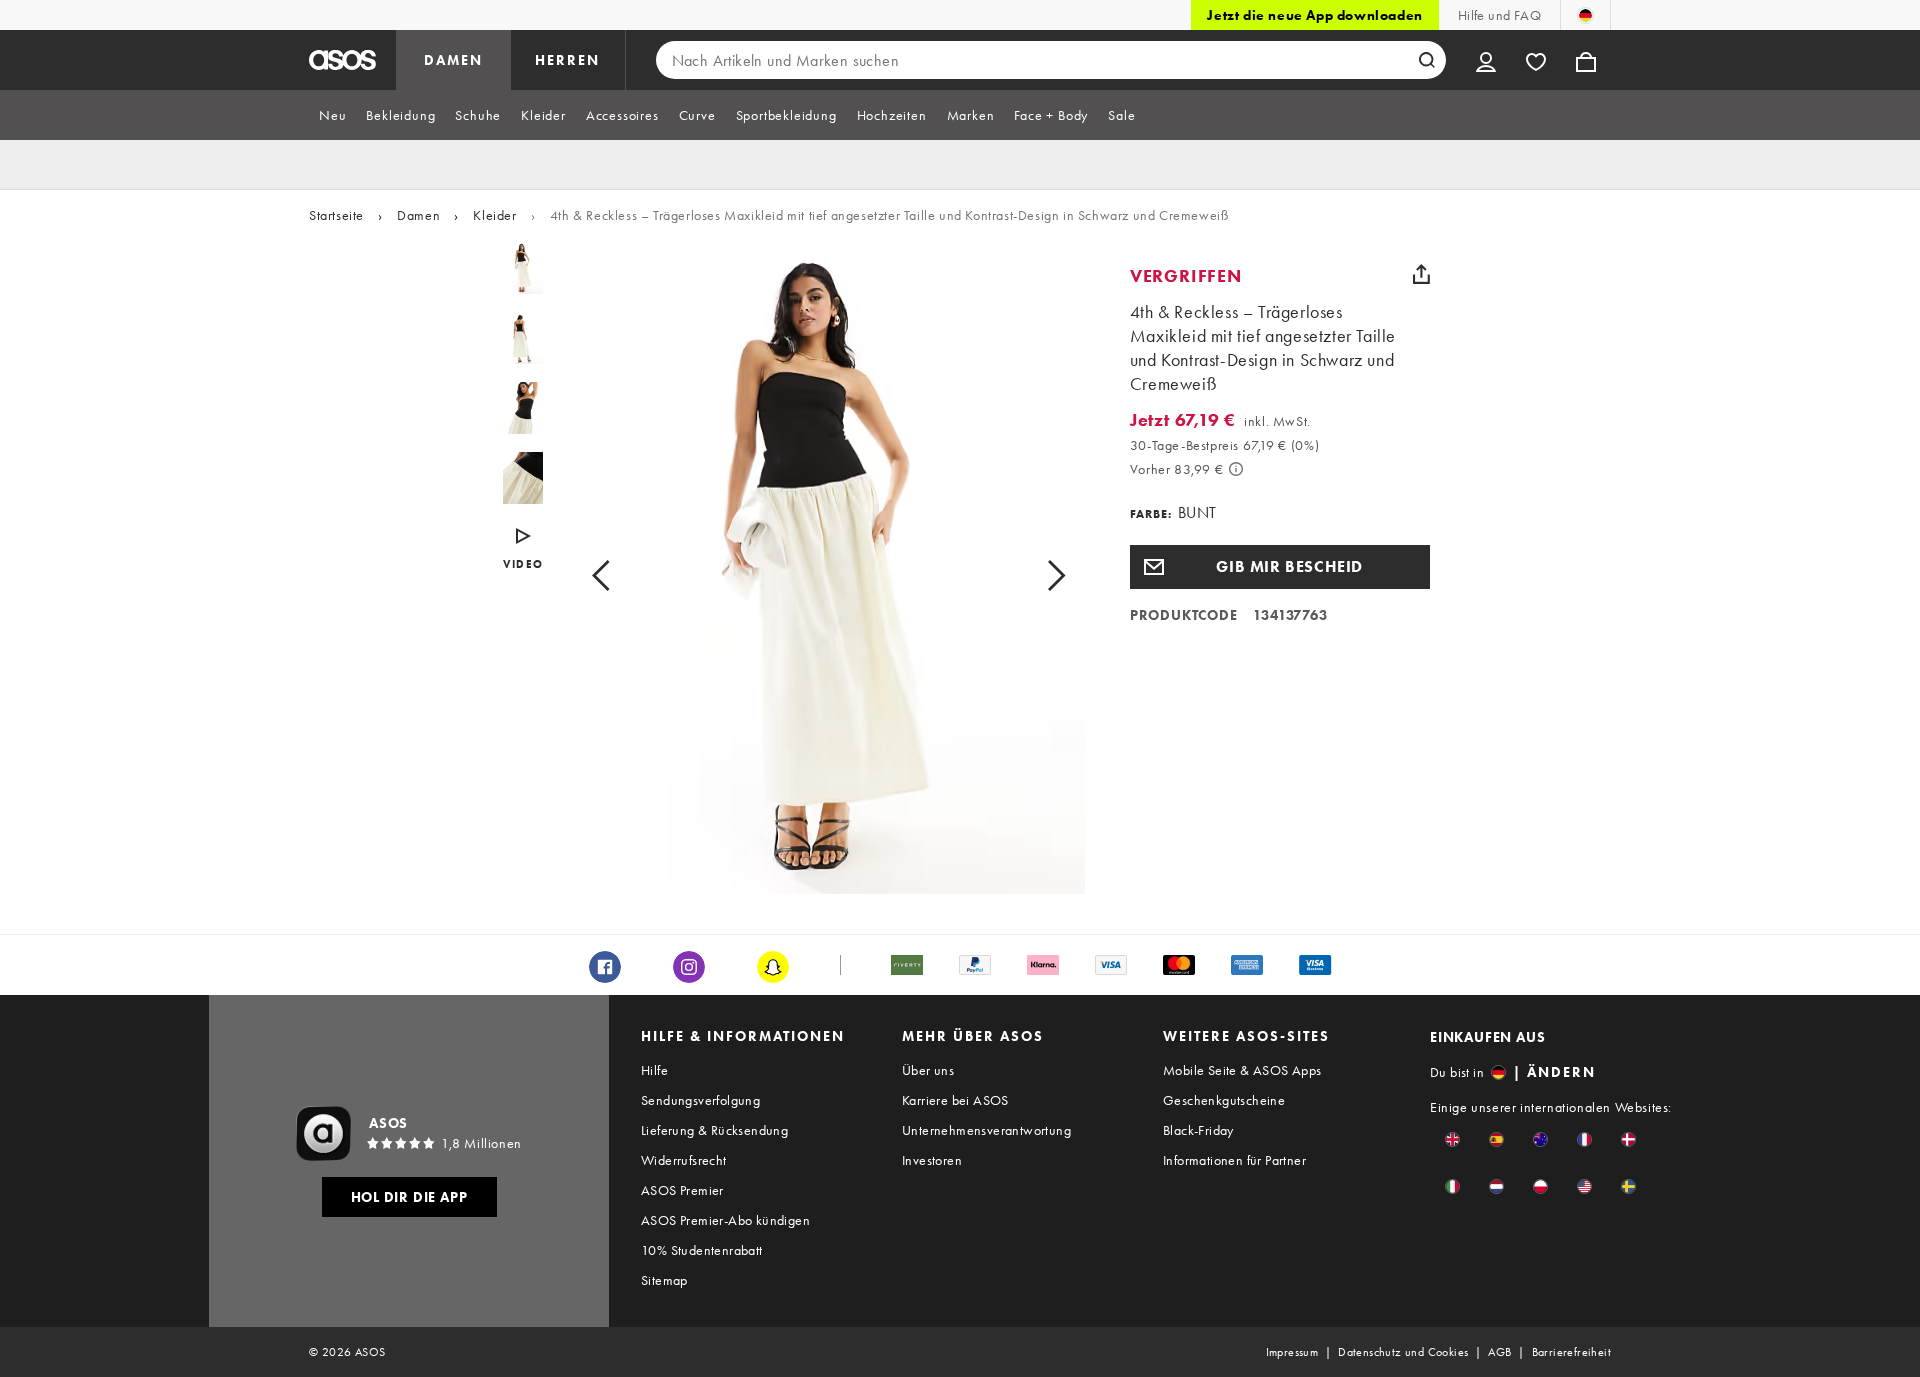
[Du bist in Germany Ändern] (1585, 15)
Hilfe (654, 1070)
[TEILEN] (1422, 274)
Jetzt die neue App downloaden (1314, 15)
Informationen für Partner (1234, 1160)
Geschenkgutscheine (1224, 1100)
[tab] (332, 115)
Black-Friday (1198, 1130)
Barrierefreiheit (1571, 1352)
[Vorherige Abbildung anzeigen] (623, 575)
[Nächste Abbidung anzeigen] (1033, 575)
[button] (1280, 567)
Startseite (336, 215)
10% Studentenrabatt (702, 1250)
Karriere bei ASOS (955, 1100)
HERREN (567, 60)
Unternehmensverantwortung (986, 1130)
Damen (418, 215)
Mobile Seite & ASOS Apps (1242, 1070)
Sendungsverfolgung (700, 1100)
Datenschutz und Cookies (1403, 1352)
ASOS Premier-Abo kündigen (725, 1220)
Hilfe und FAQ (1499, 15)
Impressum (1292, 1352)
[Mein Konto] (1486, 60)
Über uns (928, 1070)
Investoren (932, 1160)
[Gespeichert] (1536, 60)
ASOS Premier (682, 1190)
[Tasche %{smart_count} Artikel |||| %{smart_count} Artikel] (1586, 60)
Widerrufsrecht (684, 1160)
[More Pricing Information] (1236, 469)
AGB (1499, 1352)
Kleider (494, 215)
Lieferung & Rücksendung (714, 1130)
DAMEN (453, 60)
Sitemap (664, 1280)
